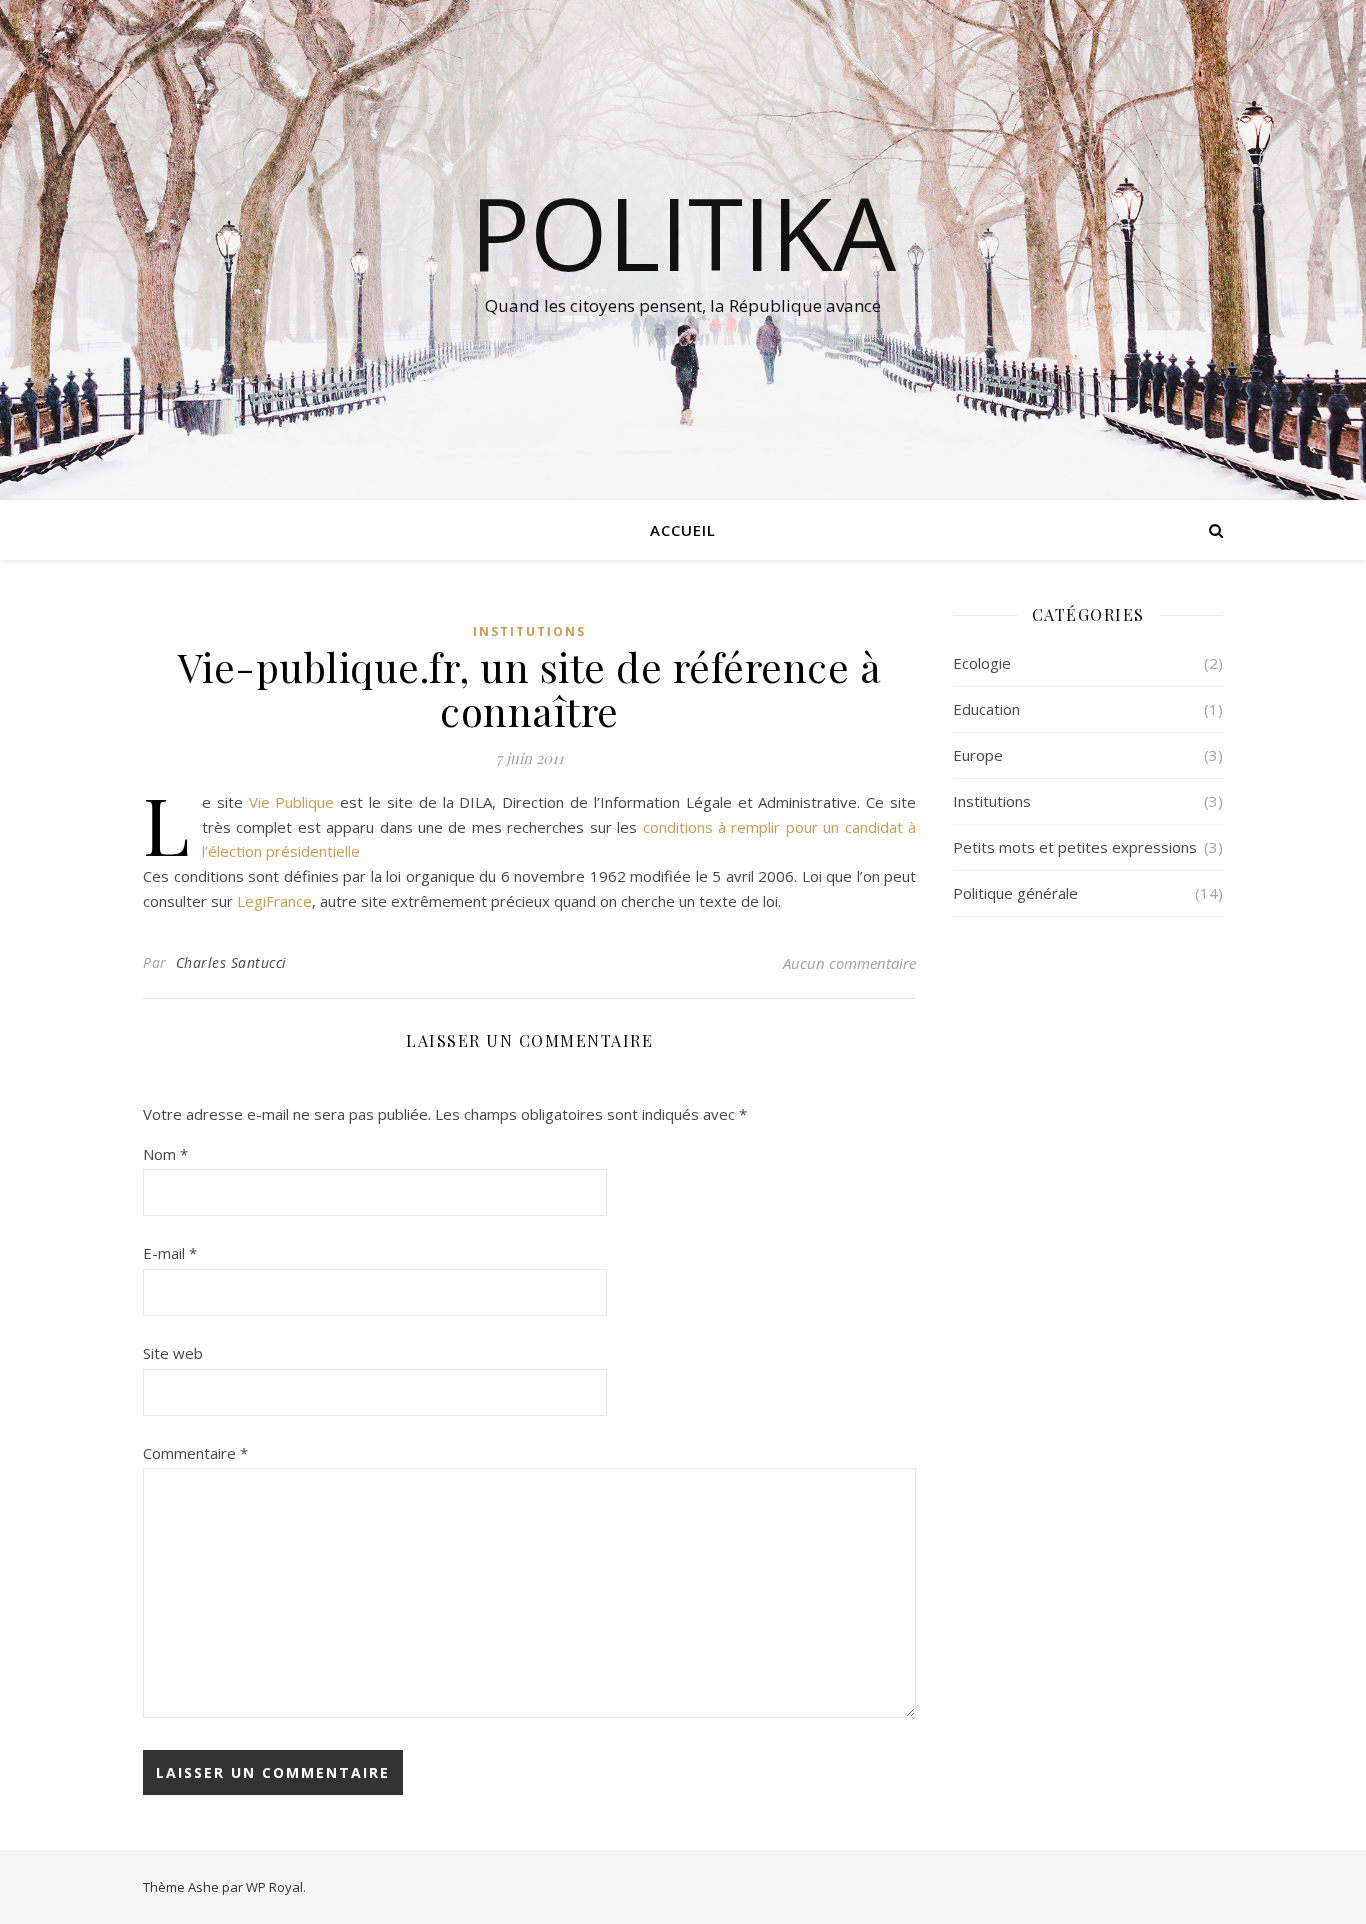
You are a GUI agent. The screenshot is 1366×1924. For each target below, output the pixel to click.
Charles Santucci (231, 962)
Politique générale (1015, 893)
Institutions (529, 631)
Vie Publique (292, 802)
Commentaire (195, 1453)
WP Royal (274, 1887)
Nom (165, 1154)
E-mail (170, 1253)
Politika (683, 232)
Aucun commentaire (849, 963)
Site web (173, 1353)
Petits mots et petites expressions (1075, 847)
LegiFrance (274, 901)
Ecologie (982, 663)
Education (986, 709)
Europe (978, 755)
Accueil (683, 530)
